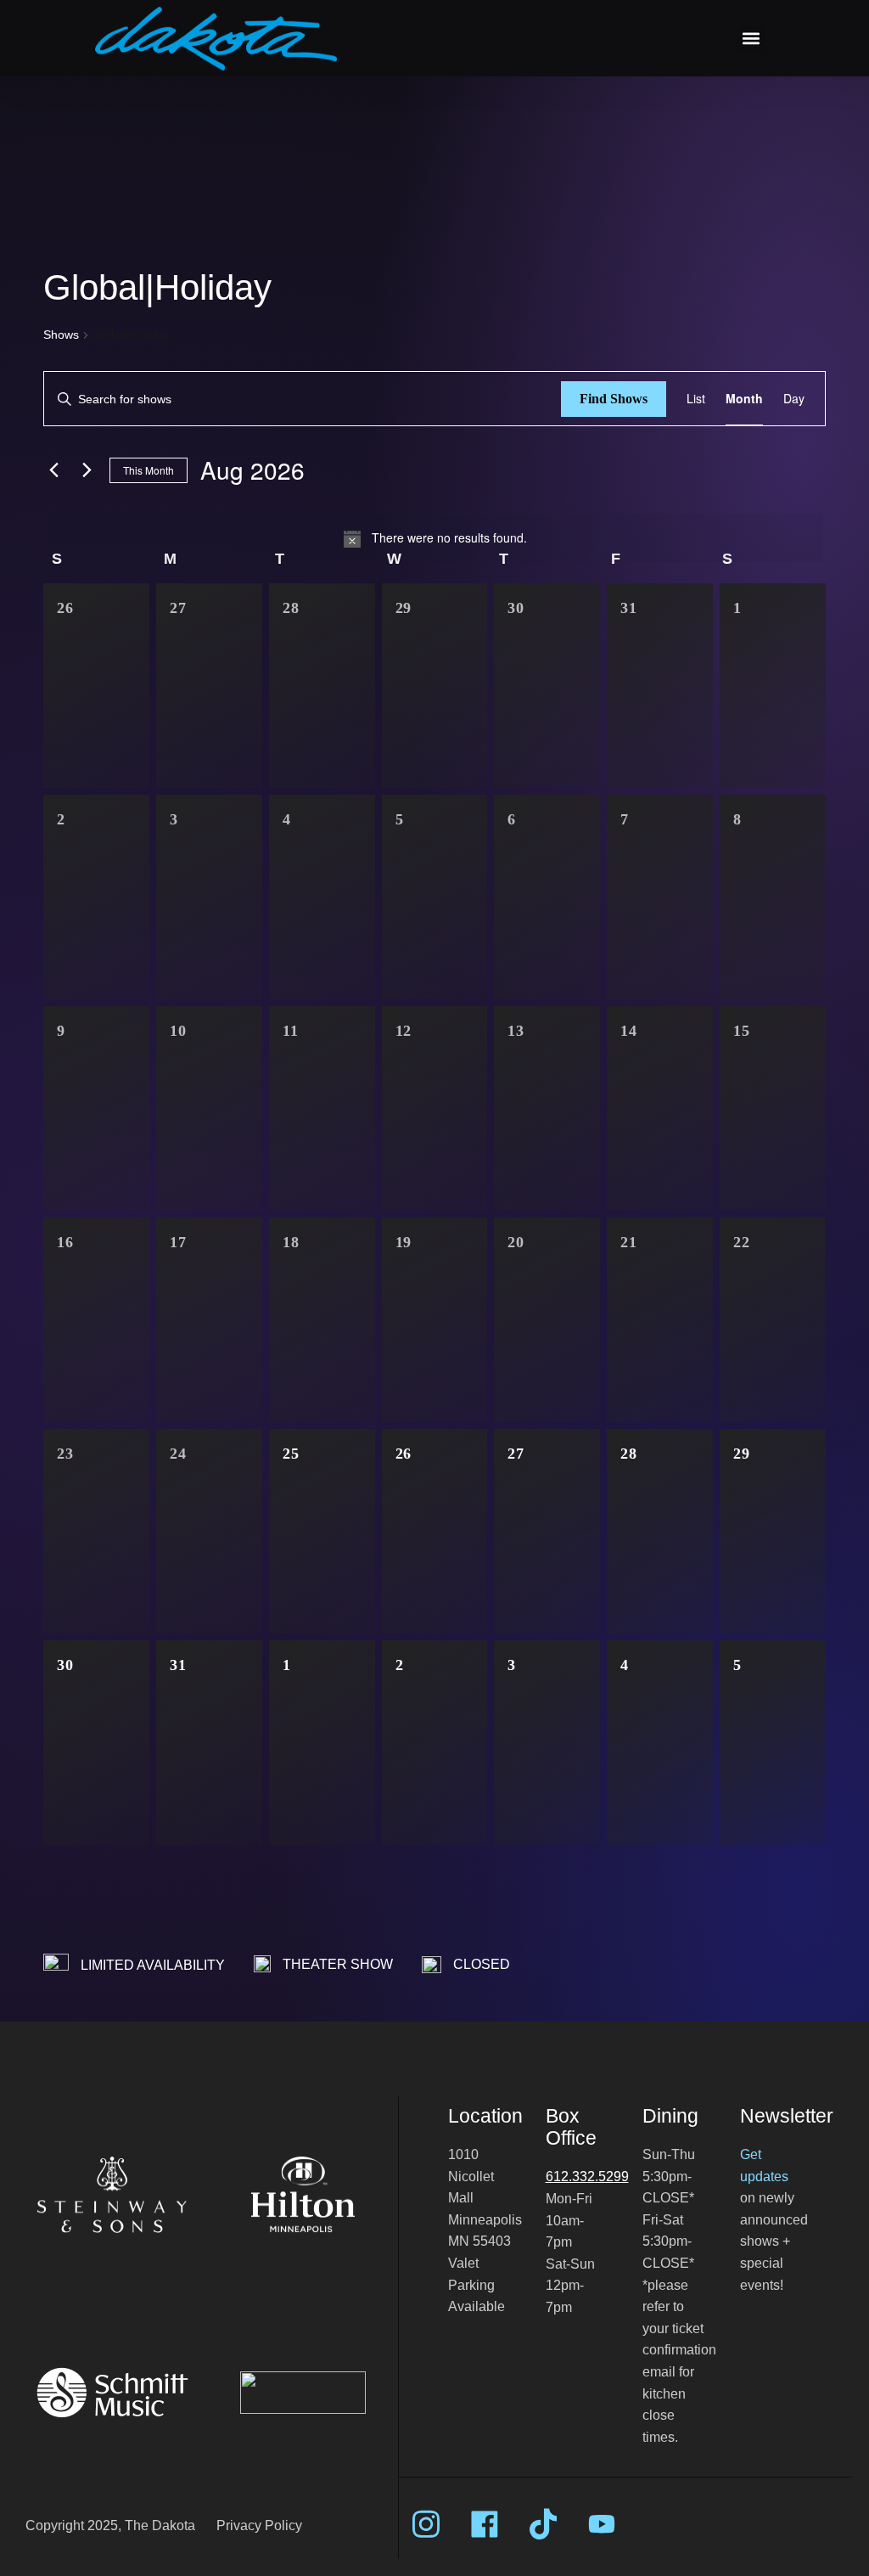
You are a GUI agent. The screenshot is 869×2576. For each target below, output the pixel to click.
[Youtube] (602, 2524)
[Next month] (87, 470)
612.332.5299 (587, 2177)
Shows (61, 335)
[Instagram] (426, 2524)
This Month (149, 470)
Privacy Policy (259, 2525)
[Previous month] (53, 470)
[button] (751, 39)
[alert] (434, 538)
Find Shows (614, 399)
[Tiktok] (543, 2524)
